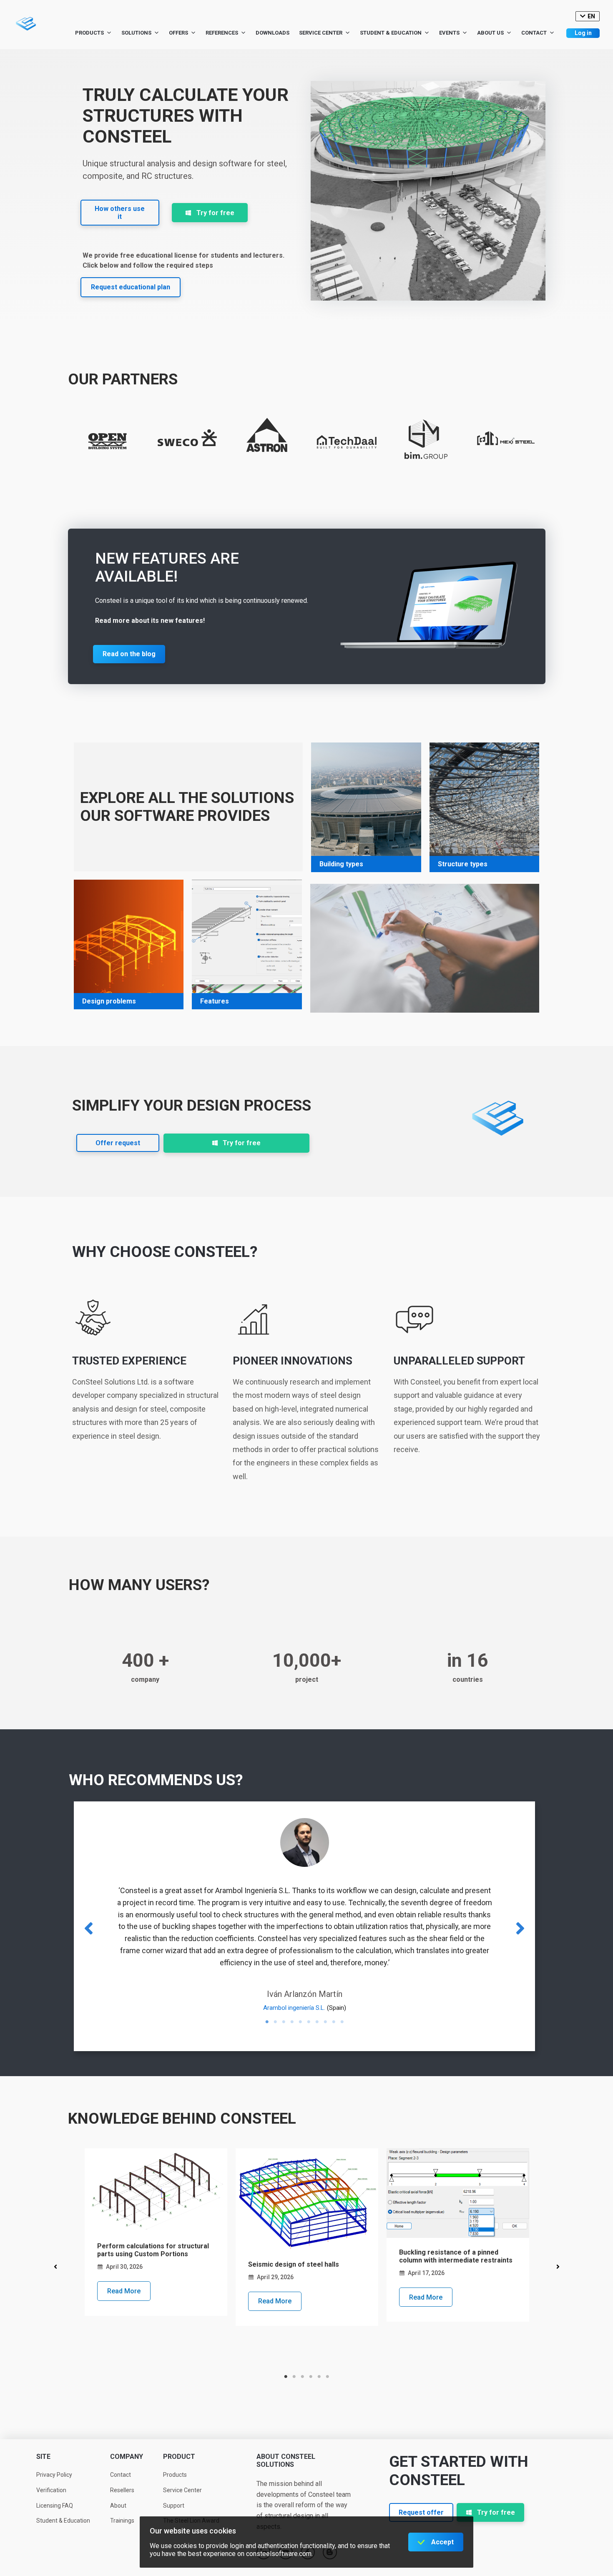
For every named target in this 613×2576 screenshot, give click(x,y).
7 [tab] (317, 2022)
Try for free (215, 213)
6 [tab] (309, 2022)
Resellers (122, 2490)
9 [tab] (334, 2022)
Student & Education (391, 33)
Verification (51, 2490)
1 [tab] (267, 2022)
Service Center (321, 33)
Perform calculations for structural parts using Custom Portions (153, 2250)
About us (490, 33)
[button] (120, 213)
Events (449, 33)
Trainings (122, 2521)
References (222, 33)
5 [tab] (300, 2022)
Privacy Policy (54, 2475)
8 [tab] (325, 2022)
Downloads (273, 33)
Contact (534, 33)
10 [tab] (342, 2022)
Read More (124, 2291)
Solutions (136, 33)
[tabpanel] (156, 2232)
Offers (178, 33)
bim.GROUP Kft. (497, 1984)
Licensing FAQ (55, 2506)
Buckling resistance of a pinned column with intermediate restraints (456, 2256)
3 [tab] (284, 2022)
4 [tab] (292, 2022)
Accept (442, 2542)
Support (174, 2506)
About (118, 2506)
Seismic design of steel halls (294, 2264)
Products (89, 33)
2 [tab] (275, 2022)
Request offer (421, 2512)
